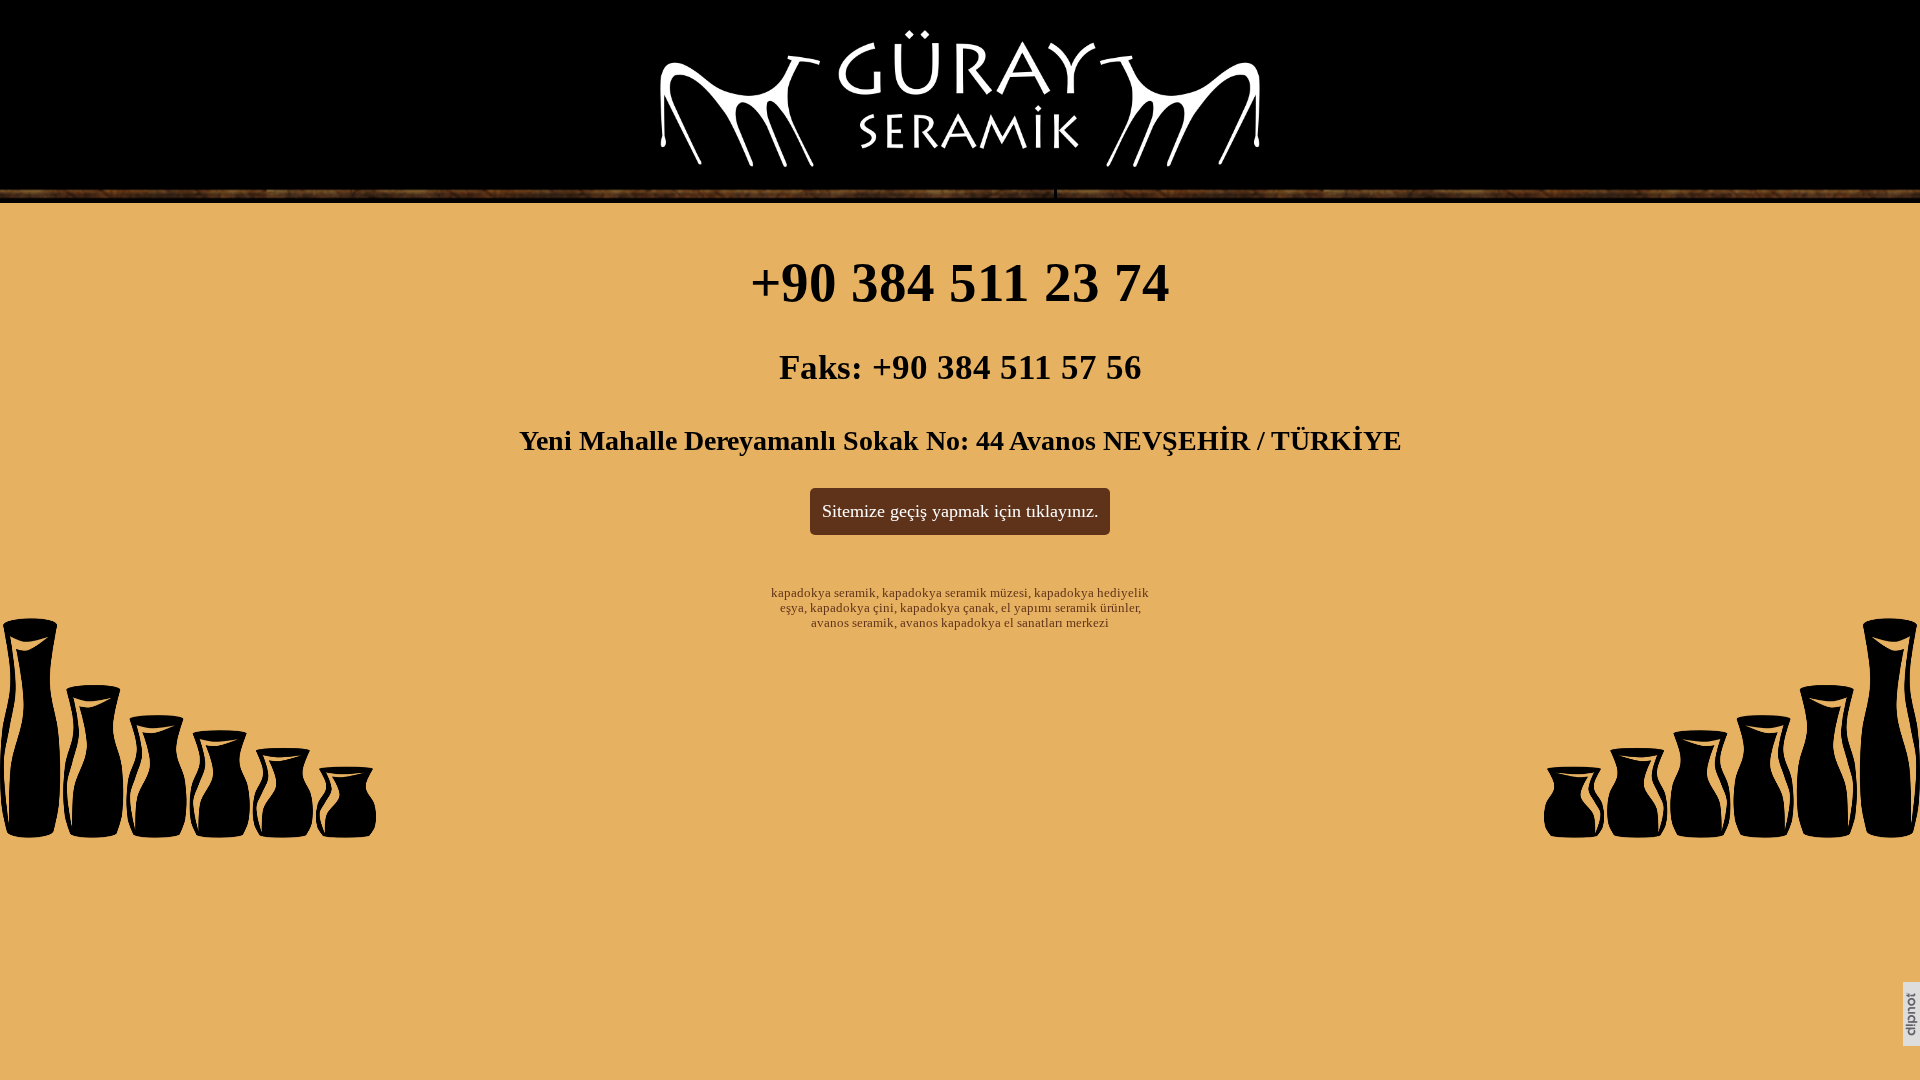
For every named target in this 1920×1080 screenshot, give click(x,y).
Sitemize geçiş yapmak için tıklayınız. (960, 511)
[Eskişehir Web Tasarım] (1911, 1040)
